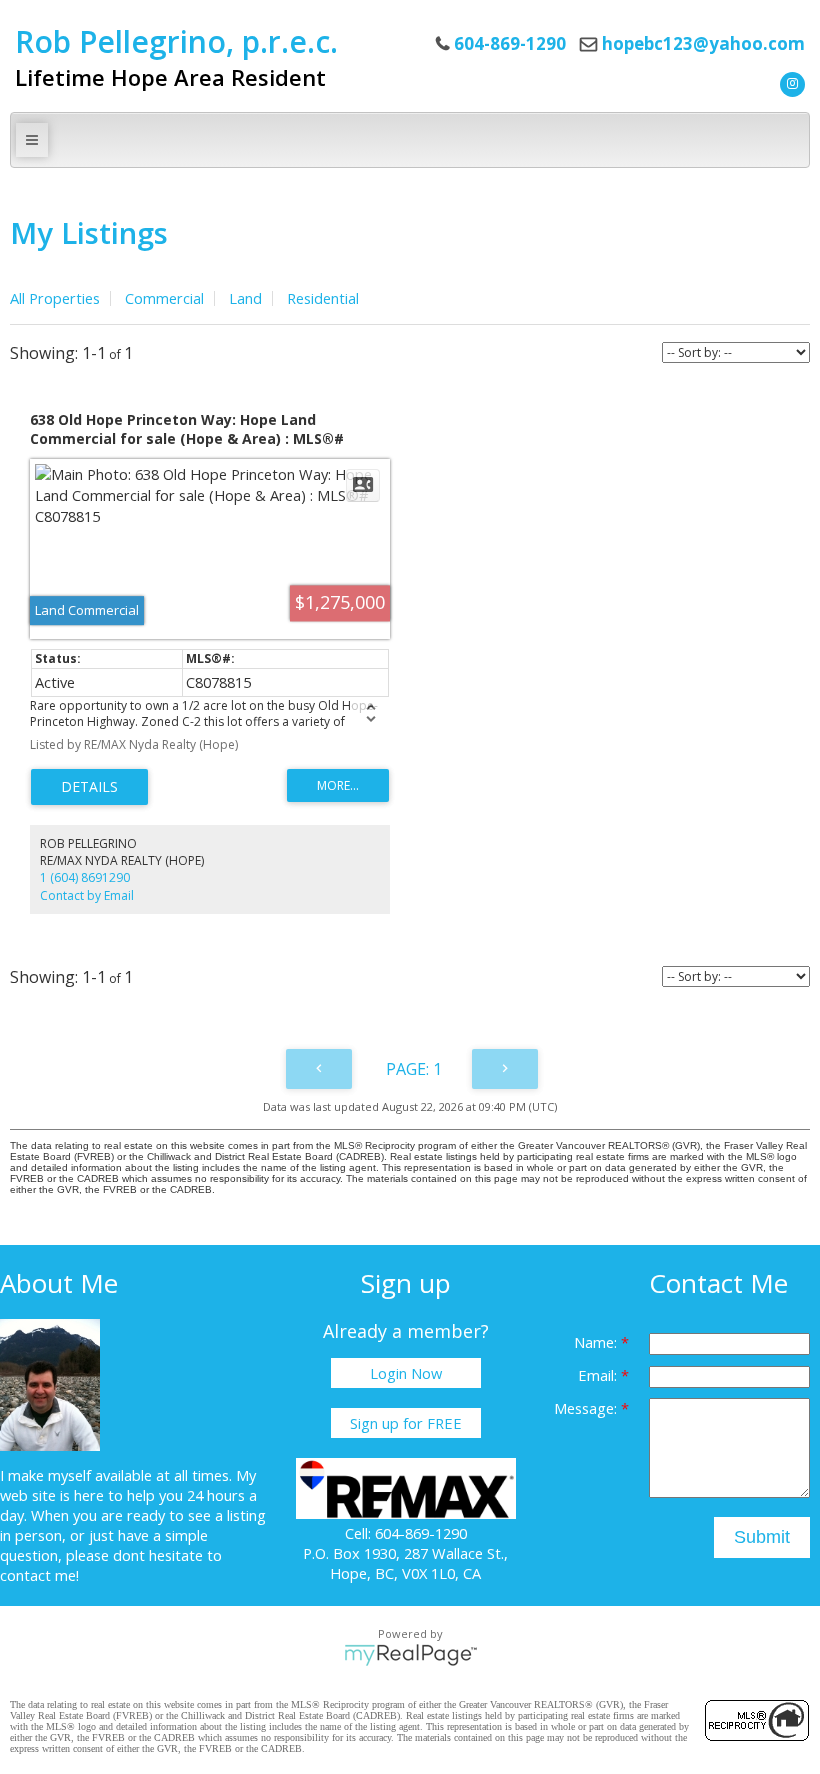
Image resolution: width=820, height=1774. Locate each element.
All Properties (55, 298)
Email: (599, 1375)
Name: (597, 1342)
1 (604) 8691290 (85, 877)
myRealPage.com (410, 1655)
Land (245, 298)
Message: (587, 1408)
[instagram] (790, 82)
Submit (762, 1537)
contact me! (39, 1575)
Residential (323, 298)
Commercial (164, 298)
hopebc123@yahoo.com (703, 43)
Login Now (406, 1373)
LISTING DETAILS (89, 787)
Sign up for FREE (406, 1423)
